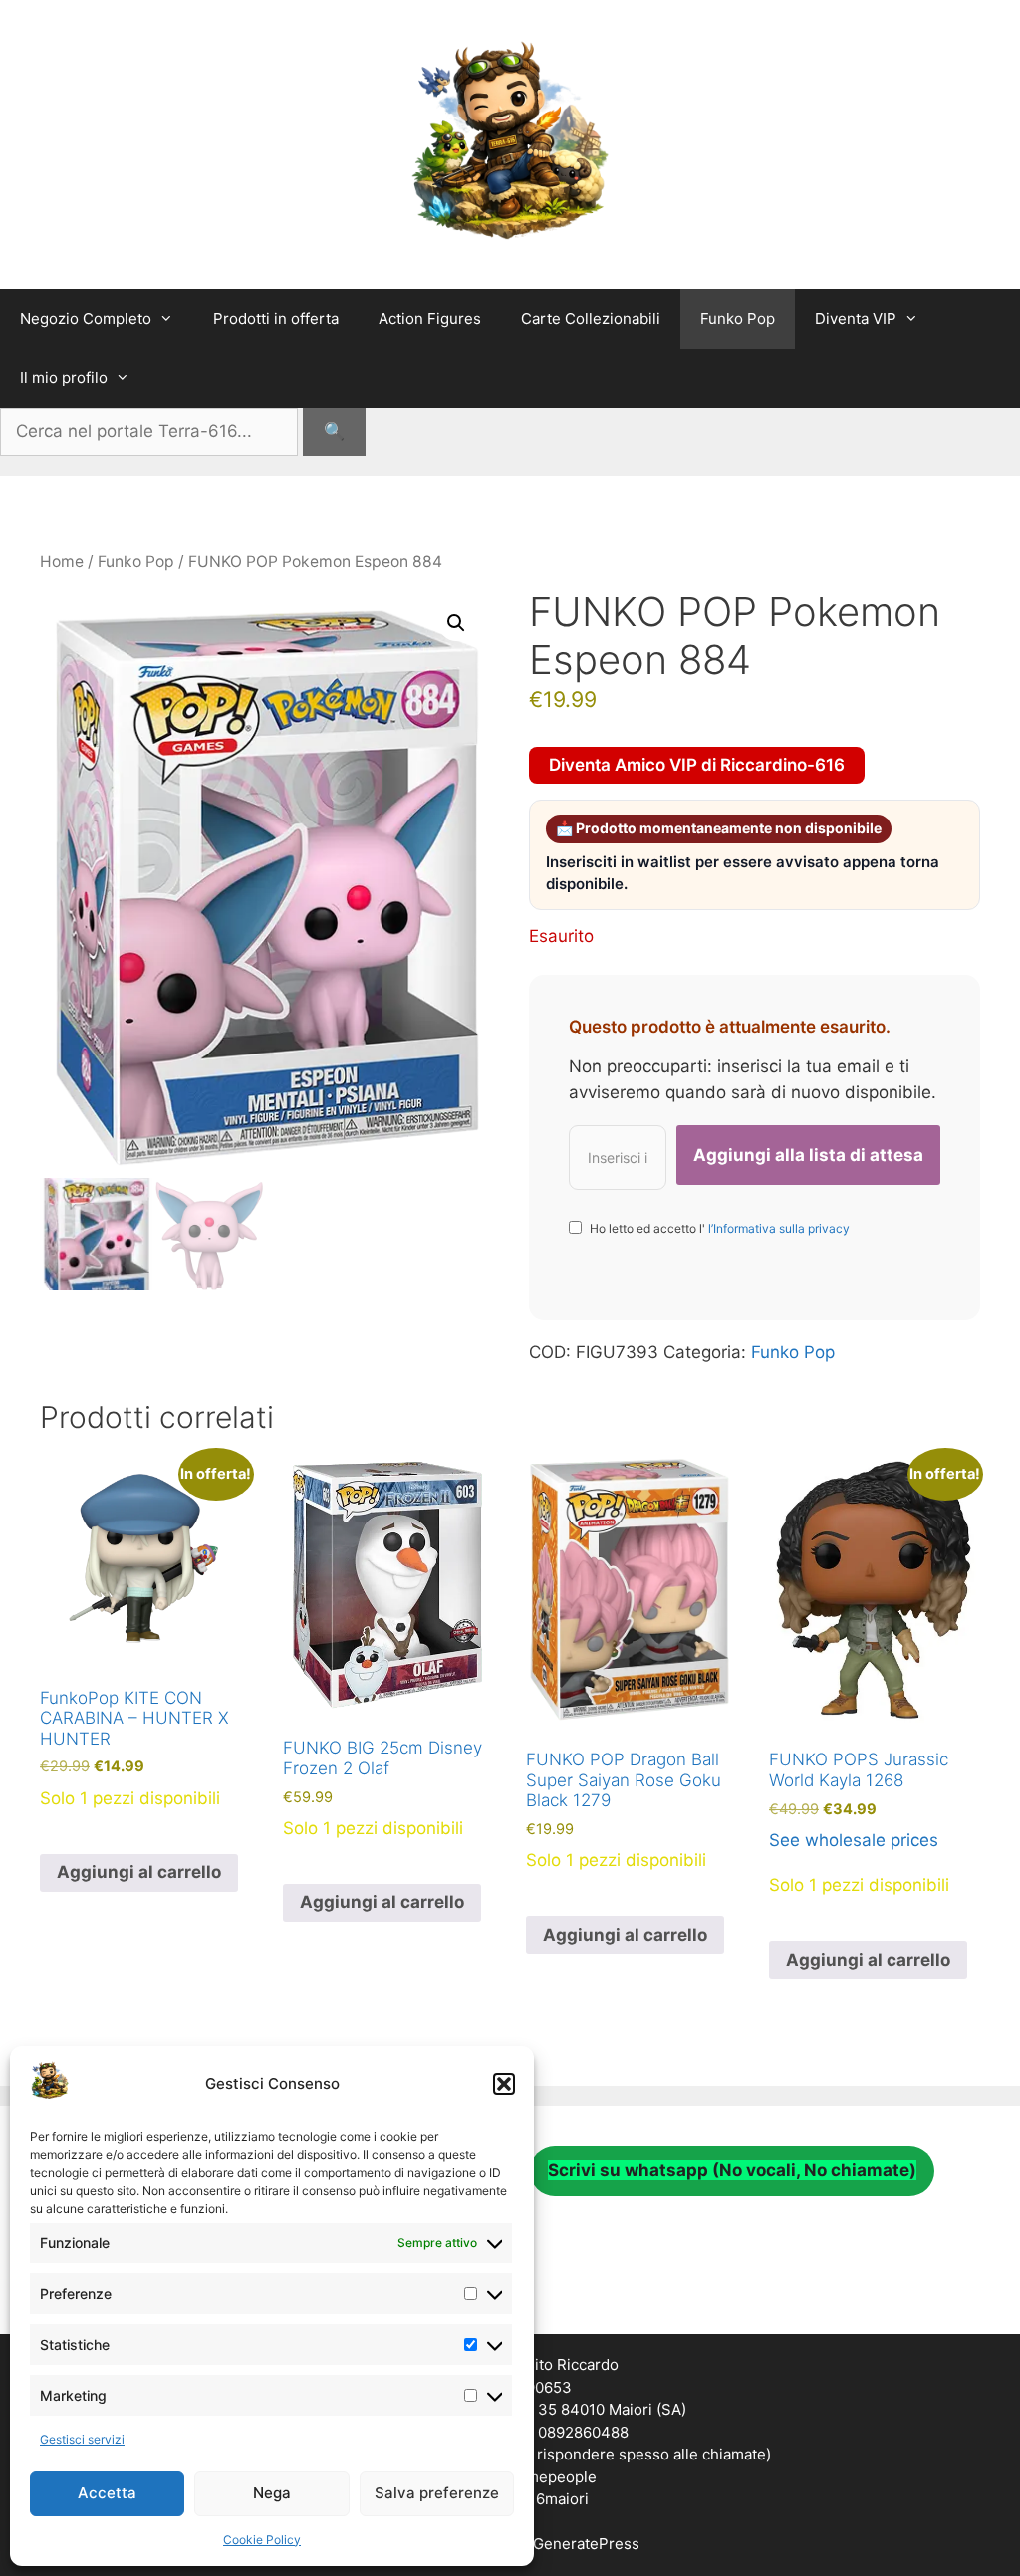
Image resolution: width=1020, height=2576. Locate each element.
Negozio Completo (86, 318)
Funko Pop (738, 318)
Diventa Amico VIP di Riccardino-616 (697, 765)
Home (62, 561)
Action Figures (430, 318)
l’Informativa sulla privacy (777, 1228)
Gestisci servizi (82, 2439)
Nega (272, 2493)
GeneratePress (586, 2544)
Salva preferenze (437, 2493)
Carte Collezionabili (591, 318)
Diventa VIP (856, 318)
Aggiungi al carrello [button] (139, 1872)
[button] (504, 2084)
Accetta (107, 2493)
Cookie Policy (262, 2540)
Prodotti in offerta (276, 318)
